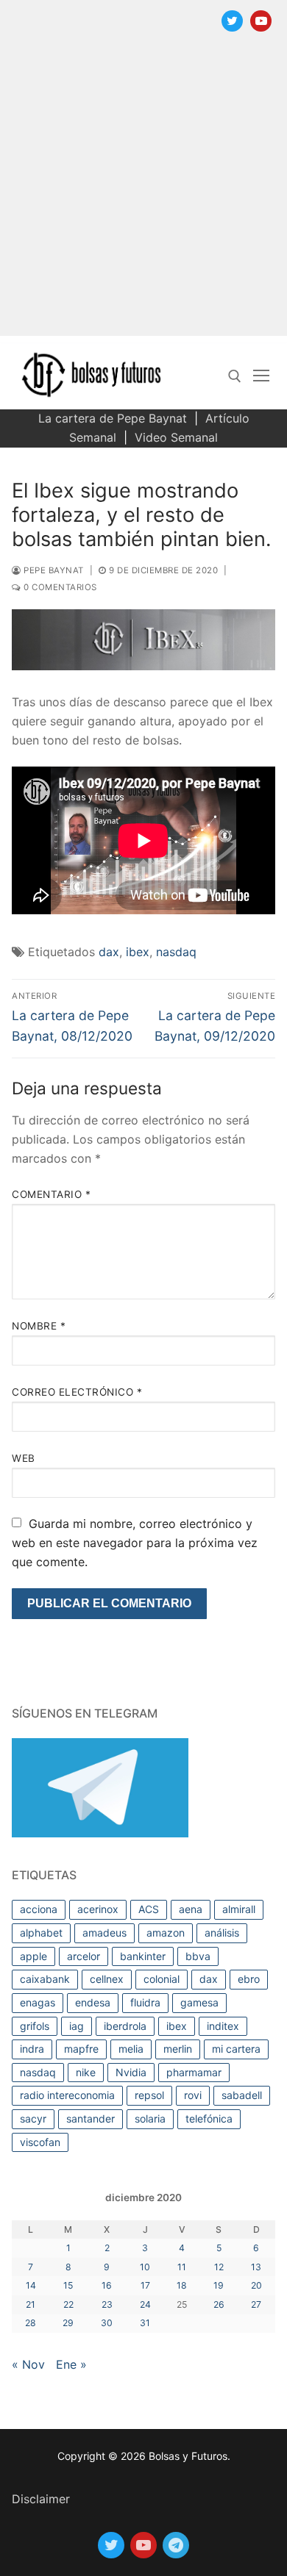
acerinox (98, 1909)
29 (68, 2323)
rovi (193, 2095)
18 (182, 2285)
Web (24, 1458)
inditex (223, 2026)
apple (33, 1956)
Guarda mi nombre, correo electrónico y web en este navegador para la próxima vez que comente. (135, 1543)
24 (145, 2304)
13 (256, 2267)
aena (191, 1909)
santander (91, 2118)
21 (31, 2304)
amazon (166, 1933)
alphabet (41, 1933)
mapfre (81, 2049)
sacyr (33, 2118)
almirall (239, 1909)
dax (109, 952)
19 (219, 2285)
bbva (198, 1956)
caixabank (45, 1979)
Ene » (71, 2364)
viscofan (40, 2142)
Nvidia (131, 2072)
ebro (249, 1979)
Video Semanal (176, 437)
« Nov (28, 2364)
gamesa (199, 2002)
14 (31, 2285)
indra (32, 2049)
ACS (149, 1909)
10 (145, 2267)
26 (219, 2304)
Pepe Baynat (53, 570)
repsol (149, 2095)
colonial (162, 1979)
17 (145, 2285)
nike (86, 2072)
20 (256, 2285)
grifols (35, 2026)
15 (68, 2285)
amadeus (104, 1933)
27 (256, 2304)
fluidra (145, 2002)
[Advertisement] (143, 193)
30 (107, 2323)
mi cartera (236, 2049)
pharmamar (194, 2072)
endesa (93, 2002)
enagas (38, 2002)
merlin (178, 2049)
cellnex (107, 1979)
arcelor (84, 1956)
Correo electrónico (77, 1392)
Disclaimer (41, 2499)
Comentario (51, 1194)
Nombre (39, 1326)
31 (145, 2323)
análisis (222, 1933)
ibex (138, 952)
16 (107, 2285)
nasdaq (176, 952)
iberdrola (125, 2026)
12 (219, 2267)
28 (31, 2323)
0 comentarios (59, 587)
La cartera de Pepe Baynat (113, 418)
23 (107, 2304)
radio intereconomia (67, 2095)
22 (68, 2304)
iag (77, 2026)
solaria (150, 2118)
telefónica (209, 2118)
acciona (39, 1909)
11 (182, 2267)
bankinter (143, 1956)
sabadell (242, 2095)
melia (131, 2049)
